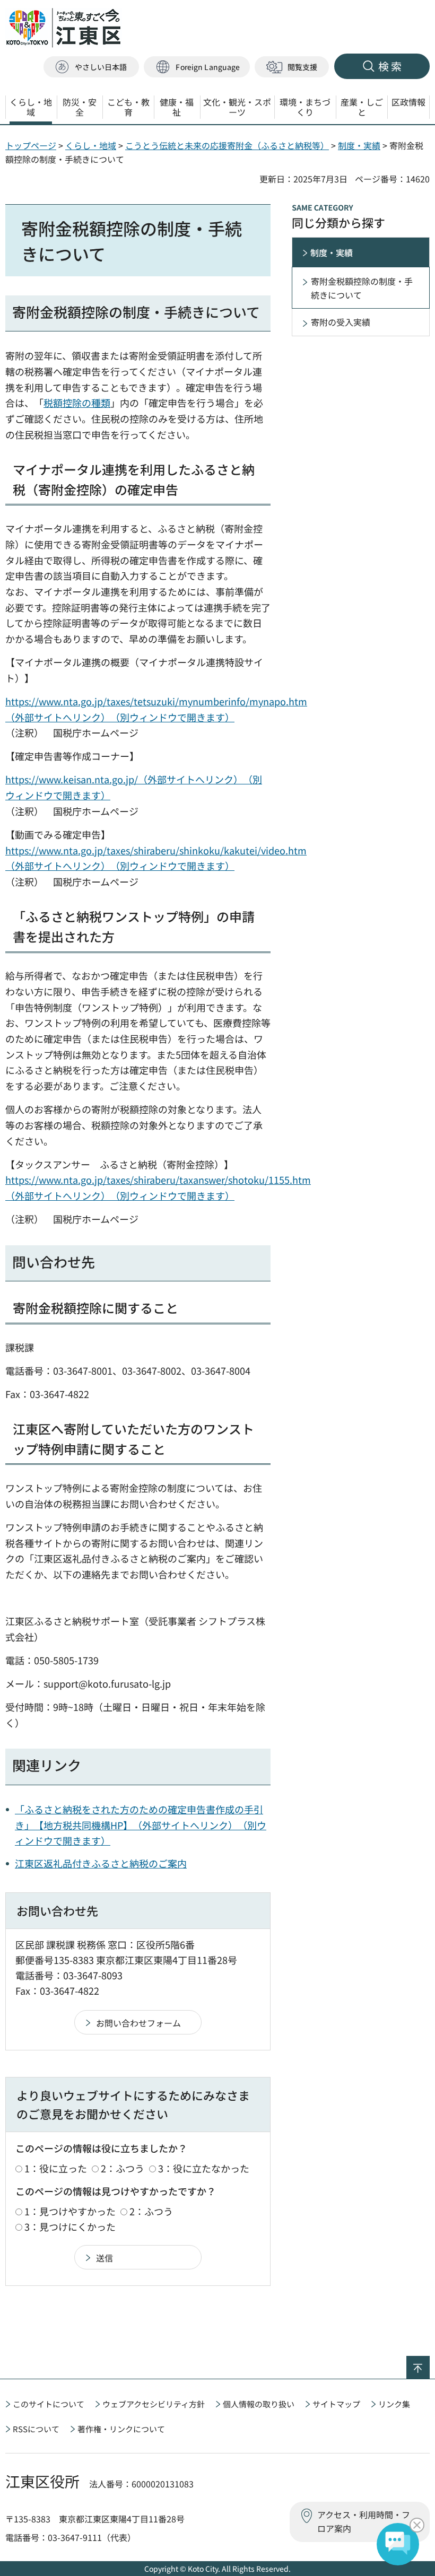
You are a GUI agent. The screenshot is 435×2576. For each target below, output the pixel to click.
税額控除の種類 (77, 403)
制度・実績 (359, 145)
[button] (197, 67)
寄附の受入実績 (341, 322)
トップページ (31, 145)
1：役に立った (56, 2168)
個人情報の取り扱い (259, 2404)
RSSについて (36, 2429)
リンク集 (394, 2404)
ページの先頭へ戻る (429, 2363)
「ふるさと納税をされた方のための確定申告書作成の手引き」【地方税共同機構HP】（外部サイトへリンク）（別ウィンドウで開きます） (141, 1825)
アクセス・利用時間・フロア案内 (364, 2521)
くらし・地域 (91, 145)
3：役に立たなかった (204, 2168)
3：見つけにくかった (70, 2226)
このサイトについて (49, 2404)
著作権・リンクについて (121, 2429)
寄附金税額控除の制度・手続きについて (362, 288)
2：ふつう (123, 2168)
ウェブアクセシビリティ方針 (154, 2404)
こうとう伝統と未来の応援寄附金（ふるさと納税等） (227, 145)
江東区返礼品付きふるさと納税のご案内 (101, 1863)
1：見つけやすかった (70, 2211)
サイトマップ (336, 2404)
